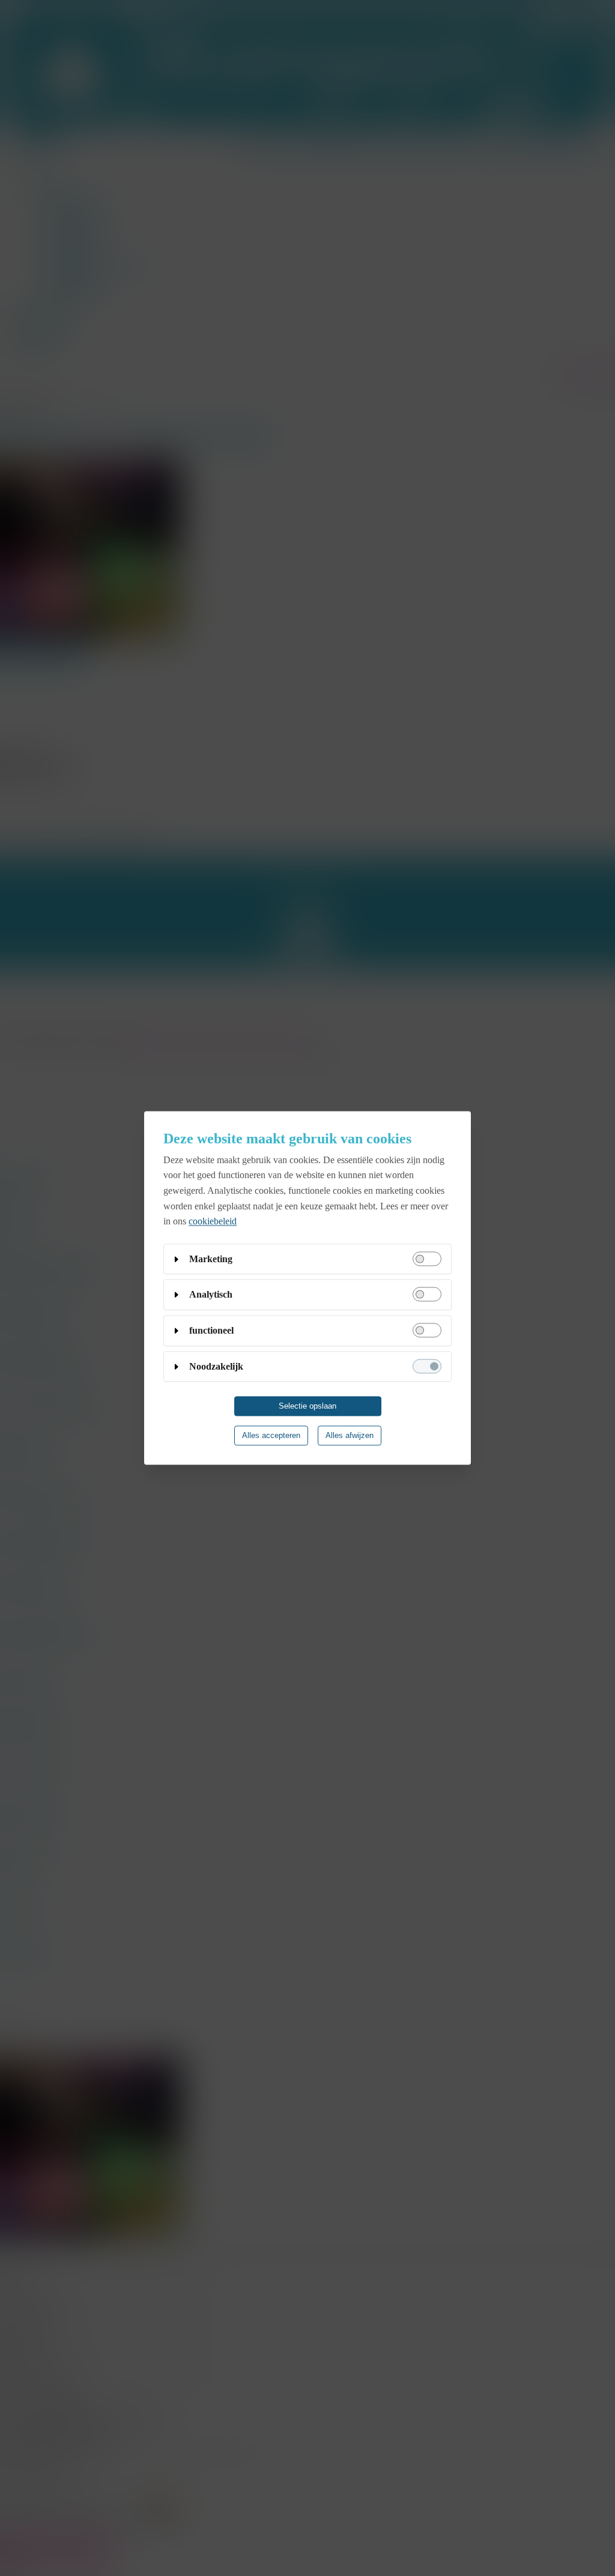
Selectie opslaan (307, 1407)
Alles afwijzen (350, 1436)
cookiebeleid (213, 1222)
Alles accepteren (271, 1436)
